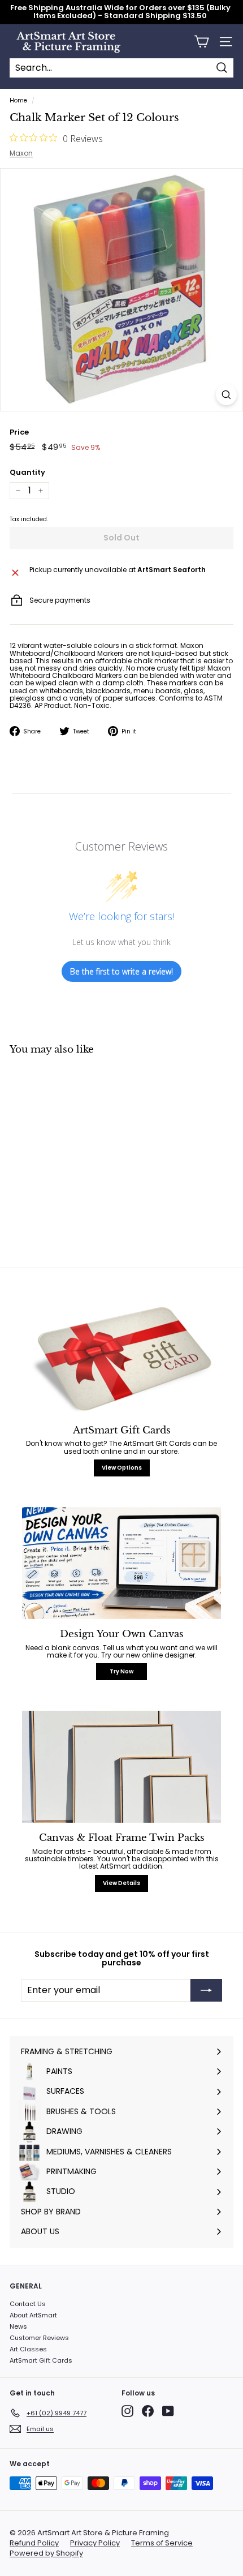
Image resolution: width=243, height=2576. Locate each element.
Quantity (27, 473)
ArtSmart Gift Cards (41, 2360)
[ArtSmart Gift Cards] (121, 1359)
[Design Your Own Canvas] (121, 1563)
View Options (122, 1468)
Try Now (121, 1671)
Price (19, 432)
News (18, 2326)
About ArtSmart (33, 2315)
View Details (121, 1883)
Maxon (21, 153)
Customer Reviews (39, 2338)
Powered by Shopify (46, 2553)
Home (18, 100)
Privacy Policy (95, 2543)
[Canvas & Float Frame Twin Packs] (121, 1767)
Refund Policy (34, 2543)
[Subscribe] (206, 1990)
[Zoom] (226, 395)
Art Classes (28, 2349)
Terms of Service (162, 2543)
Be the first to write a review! (121, 971)
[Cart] (201, 42)
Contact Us (28, 2304)
